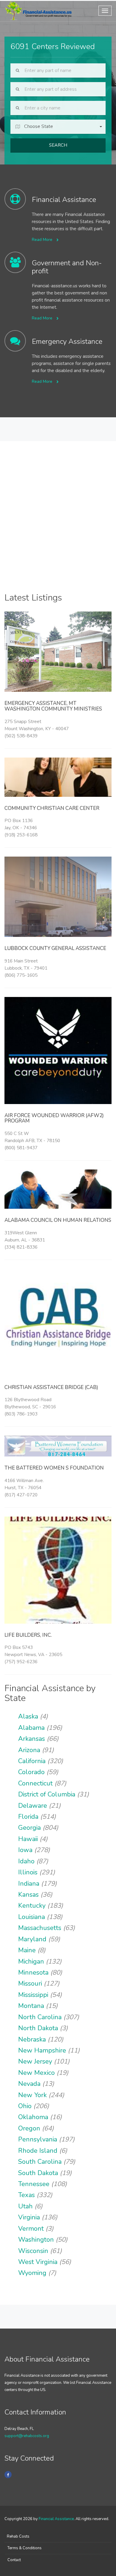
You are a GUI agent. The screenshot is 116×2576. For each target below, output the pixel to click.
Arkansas (32, 1739)
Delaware (33, 1806)
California (32, 1761)
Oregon (29, 2128)
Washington (36, 2240)
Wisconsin (33, 2251)
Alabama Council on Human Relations (58, 1220)
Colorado (31, 1772)
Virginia (29, 2217)
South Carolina (40, 2162)
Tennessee (34, 2184)
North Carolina (40, 2017)
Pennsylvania (38, 2139)
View (58, 660)
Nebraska (32, 2039)
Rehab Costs (18, 2536)
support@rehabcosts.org (27, 2436)
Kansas (28, 1895)
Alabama (31, 1728)
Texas (26, 2195)
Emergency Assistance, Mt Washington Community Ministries (53, 706)
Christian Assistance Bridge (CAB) (51, 1387)
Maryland (32, 1939)
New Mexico (36, 2073)
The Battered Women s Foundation (54, 1468)
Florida (28, 1817)
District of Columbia (47, 1794)
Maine (27, 1950)
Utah (25, 2206)
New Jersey (35, 2061)
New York (32, 2095)
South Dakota (38, 2173)
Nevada (29, 2084)
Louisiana (32, 1917)
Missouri (30, 1984)
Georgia (29, 1828)
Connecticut (35, 1783)
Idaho (26, 1861)
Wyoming (32, 2273)
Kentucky (32, 1906)
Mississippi (33, 1995)
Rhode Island (38, 2151)
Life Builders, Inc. (28, 1635)
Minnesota (33, 1973)
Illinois (28, 1872)
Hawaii (28, 1839)
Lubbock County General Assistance (55, 948)
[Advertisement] (58, 526)
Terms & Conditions (25, 2548)
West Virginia (38, 2262)
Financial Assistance (56, 2519)
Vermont (31, 2229)
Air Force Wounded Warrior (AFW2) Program (54, 1118)
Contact (14, 2560)
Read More (43, 240)
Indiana (29, 1884)
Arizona (29, 1750)
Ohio (25, 2106)
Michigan (31, 1962)
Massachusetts (40, 1928)
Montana (31, 2006)
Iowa (25, 1850)
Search (58, 145)
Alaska (28, 1716)
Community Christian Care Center (52, 808)
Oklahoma (33, 2117)
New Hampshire (42, 2050)
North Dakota (38, 2028)
